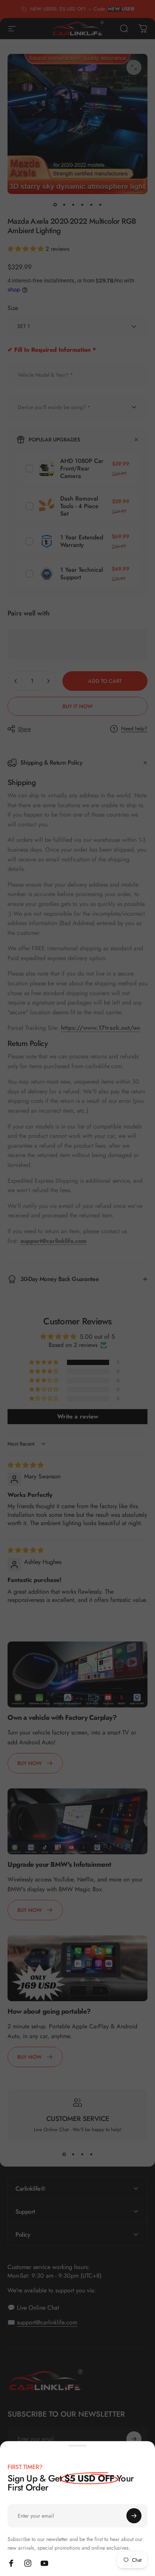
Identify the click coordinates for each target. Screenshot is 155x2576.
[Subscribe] (134, 2516)
